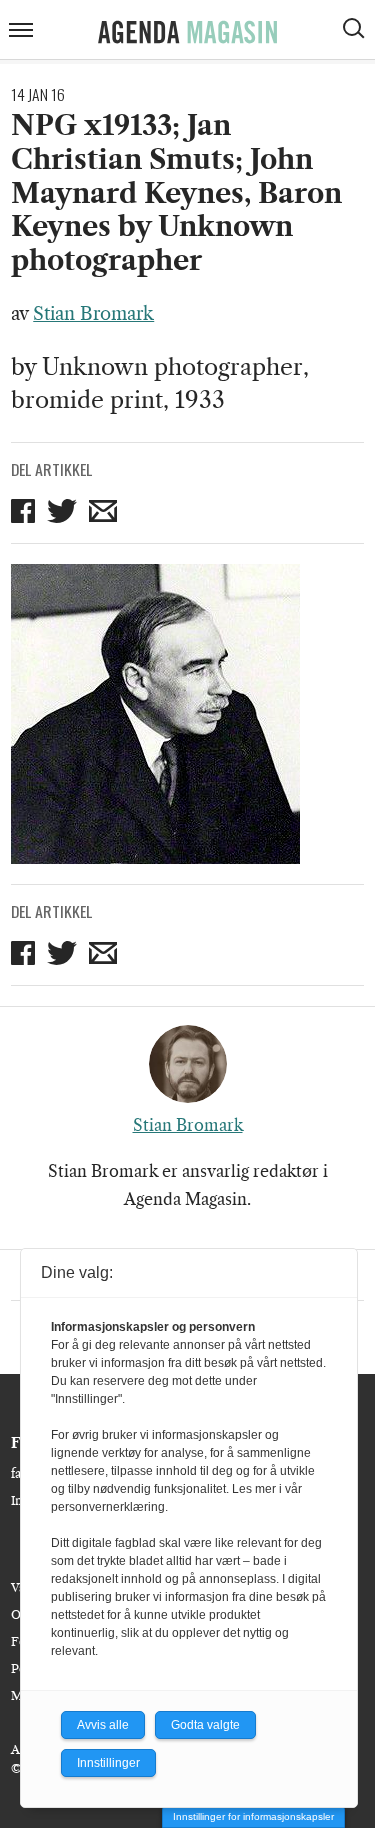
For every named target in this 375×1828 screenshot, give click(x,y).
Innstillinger (108, 1763)
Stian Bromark (93, 314)
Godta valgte (205, 1725)
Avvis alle (103, 1725)
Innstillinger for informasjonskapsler (253, 1816)
